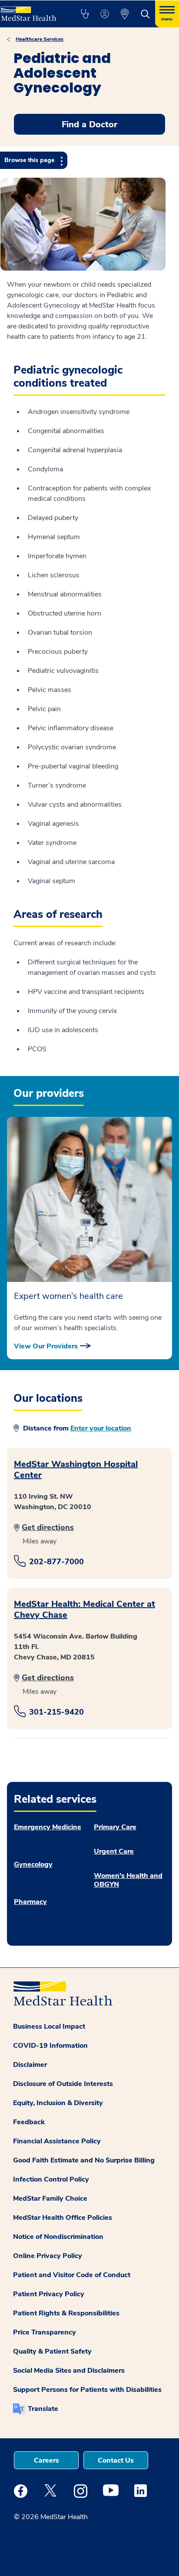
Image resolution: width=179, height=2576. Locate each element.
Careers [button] (46, 2460)
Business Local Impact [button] (49, 2026)
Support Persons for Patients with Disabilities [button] (87, 2390)
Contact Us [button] (116, 2460)
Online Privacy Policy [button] (48, 2256)
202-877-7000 (56, 1562)
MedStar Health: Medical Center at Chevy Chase (85, 1609)
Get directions (48, 1527)
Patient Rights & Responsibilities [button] (66, 2313)
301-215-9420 (56, 1712)
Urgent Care (114, 1851)
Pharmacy (30, 1902)
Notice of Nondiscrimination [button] (58, 2237)
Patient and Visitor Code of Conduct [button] (72, 2275)
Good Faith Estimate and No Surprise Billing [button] (84, 2160)
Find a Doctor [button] (89, 124)
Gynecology (33, 1864)
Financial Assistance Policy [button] (57, 2141)
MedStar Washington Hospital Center (76, 1470)
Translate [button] (43, 2409)
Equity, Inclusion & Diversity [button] (58, 2103)
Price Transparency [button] (45, 2332)
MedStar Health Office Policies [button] (63, 2218)
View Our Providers (46, 1346)
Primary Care (115, 1827)
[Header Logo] (31, 11)
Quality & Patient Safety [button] (52, 2351)
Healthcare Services (40, 39)
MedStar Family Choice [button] (50, 2199)
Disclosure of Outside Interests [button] (63, 2084)
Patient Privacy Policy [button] (49, 2294)
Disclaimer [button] (30, 2065)
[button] (85, 14)
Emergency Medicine (48, 1827)
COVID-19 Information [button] (50, 2046)
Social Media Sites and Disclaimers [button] (69, 2371)
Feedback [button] (29, 2122)
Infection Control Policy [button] (51, 2179)
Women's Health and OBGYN (128, 1880)
